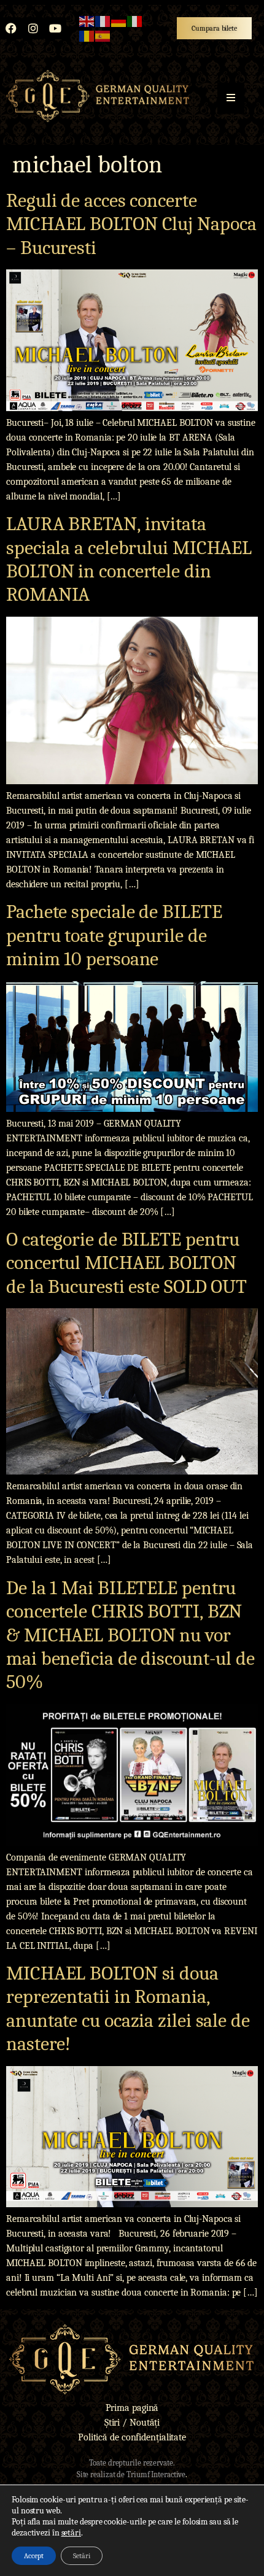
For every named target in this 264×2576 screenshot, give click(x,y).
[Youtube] (55, 28)
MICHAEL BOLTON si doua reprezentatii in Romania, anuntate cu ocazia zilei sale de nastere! (128, 2008)
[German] (119, 21)
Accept (34, 2556)
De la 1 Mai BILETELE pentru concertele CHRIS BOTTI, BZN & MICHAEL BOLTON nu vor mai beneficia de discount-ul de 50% (130, 1635)
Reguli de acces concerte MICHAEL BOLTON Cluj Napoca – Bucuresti (131, 224)
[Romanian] (87, 36)
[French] (103, 21)
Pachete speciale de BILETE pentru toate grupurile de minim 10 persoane (114, 935)
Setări (82, 2556)
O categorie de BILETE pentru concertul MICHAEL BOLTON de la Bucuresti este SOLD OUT (126, 1263)
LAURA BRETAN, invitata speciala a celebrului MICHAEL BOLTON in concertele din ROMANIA (129, 559)
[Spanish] (103, 36)
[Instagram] (33, 28)
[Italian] (135, 21)
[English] (87, 21)
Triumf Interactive (156, 2474)
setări (71, 2533)
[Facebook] (11, 28)
